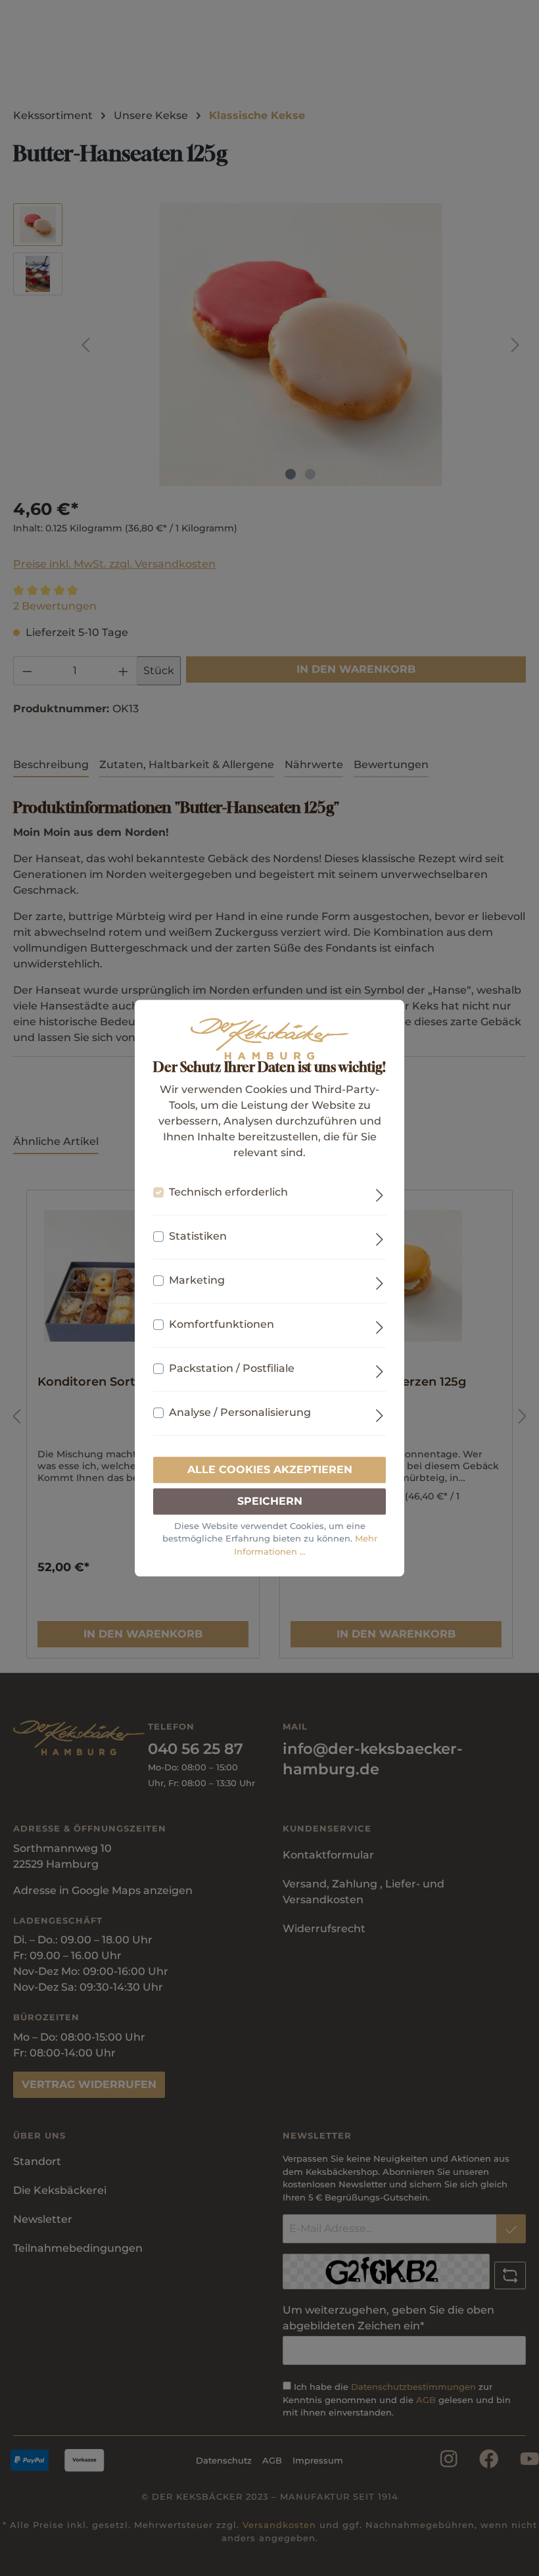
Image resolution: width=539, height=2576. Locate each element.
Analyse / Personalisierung (240, 1412)
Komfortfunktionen (222, 1324)
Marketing (197, 1280)
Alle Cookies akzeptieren (270, 1470)
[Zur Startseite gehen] (269, 1039)
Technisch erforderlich (228, 1192)
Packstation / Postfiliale (232, 1368)
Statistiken (198, 1236)
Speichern (270, 1501)
